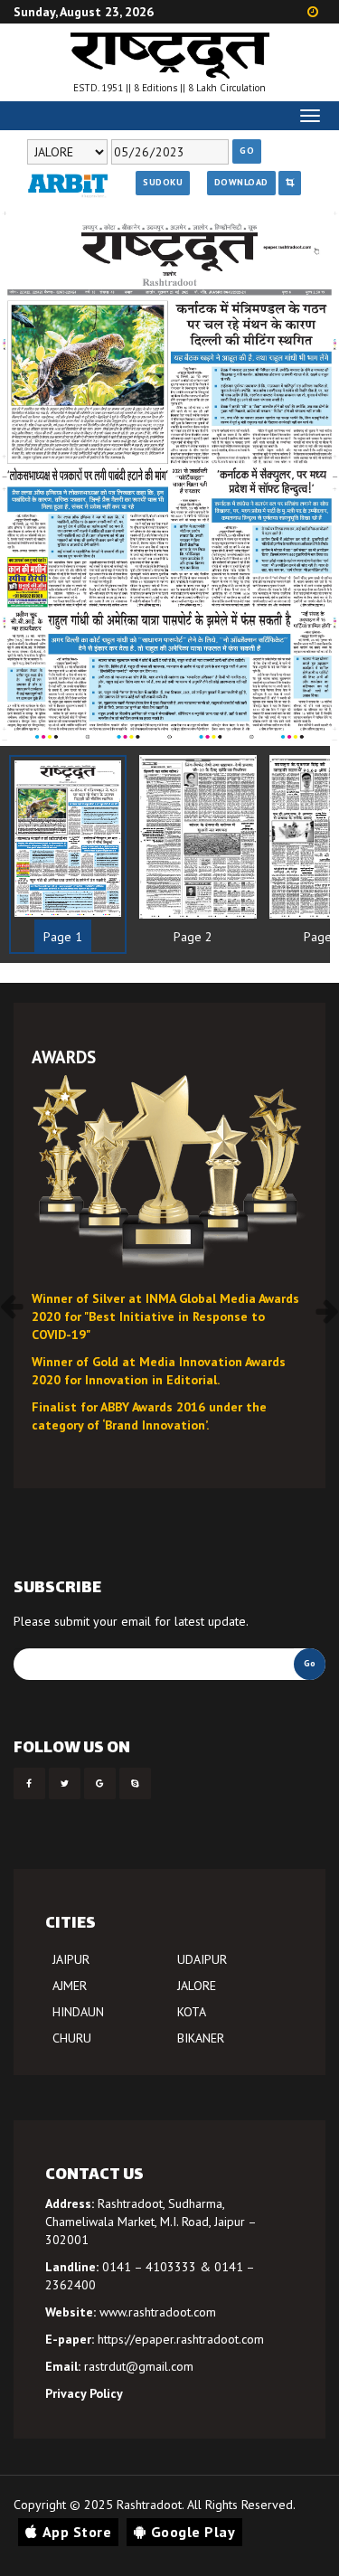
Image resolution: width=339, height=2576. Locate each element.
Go (247, 151)
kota (192, 2012)
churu (72, 2038)
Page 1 (63, 937)
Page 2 (193, 937)
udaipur (202, 1959)
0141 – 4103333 (149, 2267)
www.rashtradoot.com (158, 2312)
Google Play (193, 2532)
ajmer (70, 1986)
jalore (197, 1986)
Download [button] (241, 182)
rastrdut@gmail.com (139, 2366)
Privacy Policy (84, 2393)
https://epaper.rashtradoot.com (181, 2339)
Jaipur (71, 1959)
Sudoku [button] (163, 182)
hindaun (78, 2012)
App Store (77, 2532)
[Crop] (290, 183)
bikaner (201, 2038)
